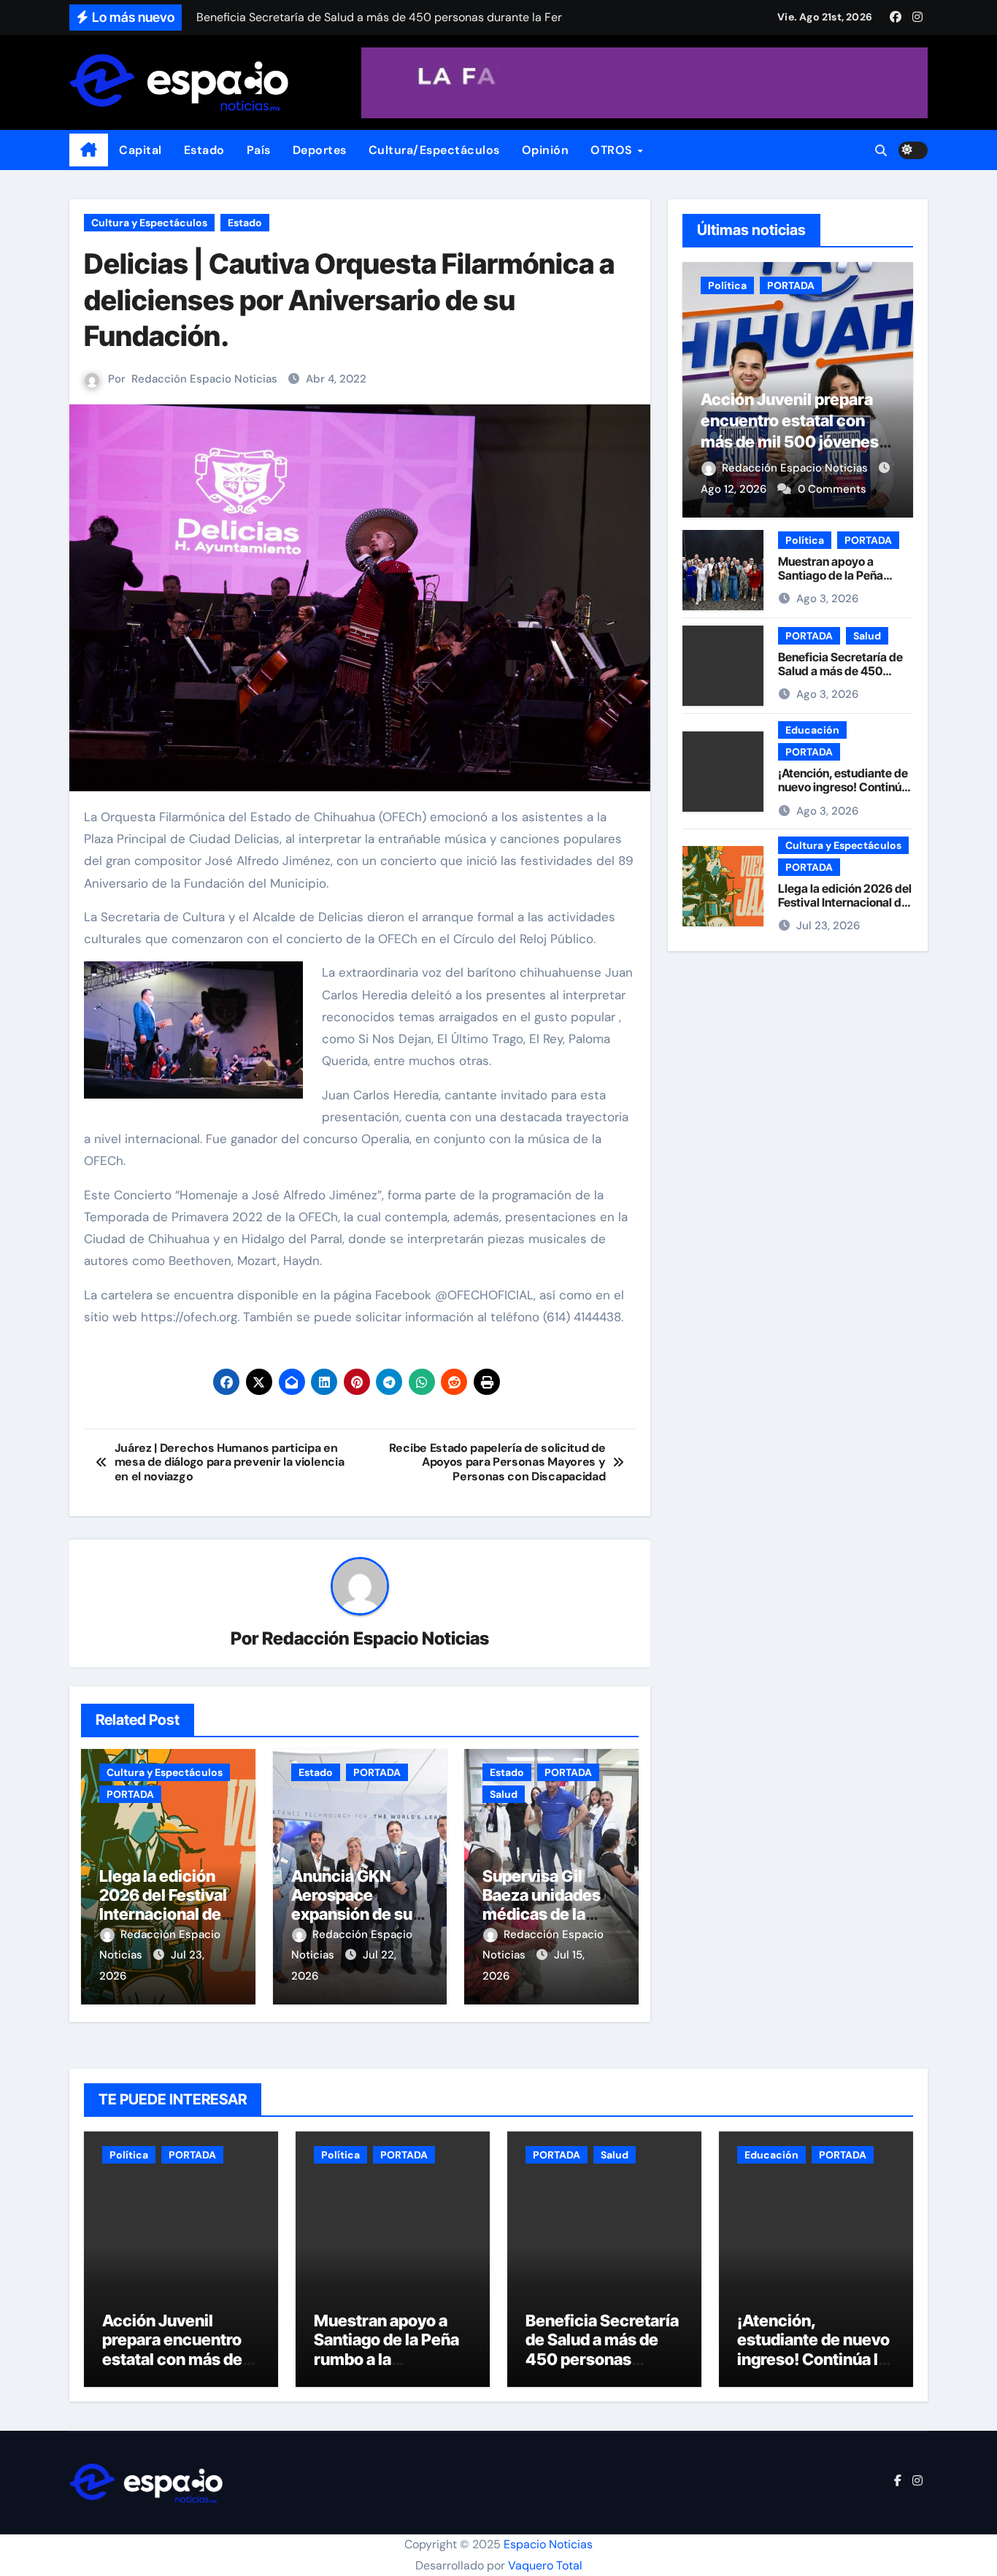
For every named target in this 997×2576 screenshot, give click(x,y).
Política (727, 285)
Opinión (546, 150)
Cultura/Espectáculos (434, 150)
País (259, 150)
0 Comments (832, 489)
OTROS (613, 150)
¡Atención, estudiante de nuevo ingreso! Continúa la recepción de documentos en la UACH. (844, 794)
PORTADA (130, 1794)
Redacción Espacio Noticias (204, 379)
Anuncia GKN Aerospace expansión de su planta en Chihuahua (352, 1915)
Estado (204, 150)
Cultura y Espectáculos (149, 223)
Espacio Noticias (548, 2544)
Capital (140, 150)
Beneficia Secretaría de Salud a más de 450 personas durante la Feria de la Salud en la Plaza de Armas (602, 2369)
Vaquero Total (545, 2565)
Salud (504, 1794)
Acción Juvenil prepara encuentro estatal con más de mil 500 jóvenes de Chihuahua (174, 2359)
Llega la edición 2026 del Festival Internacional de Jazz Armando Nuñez (163, 1915)
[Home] (89, 150)
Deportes (320, 150)
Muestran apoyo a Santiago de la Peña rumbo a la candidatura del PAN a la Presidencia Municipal (389, 2369)
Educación (812, 730)
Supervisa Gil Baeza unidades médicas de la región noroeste (542, 1905)
